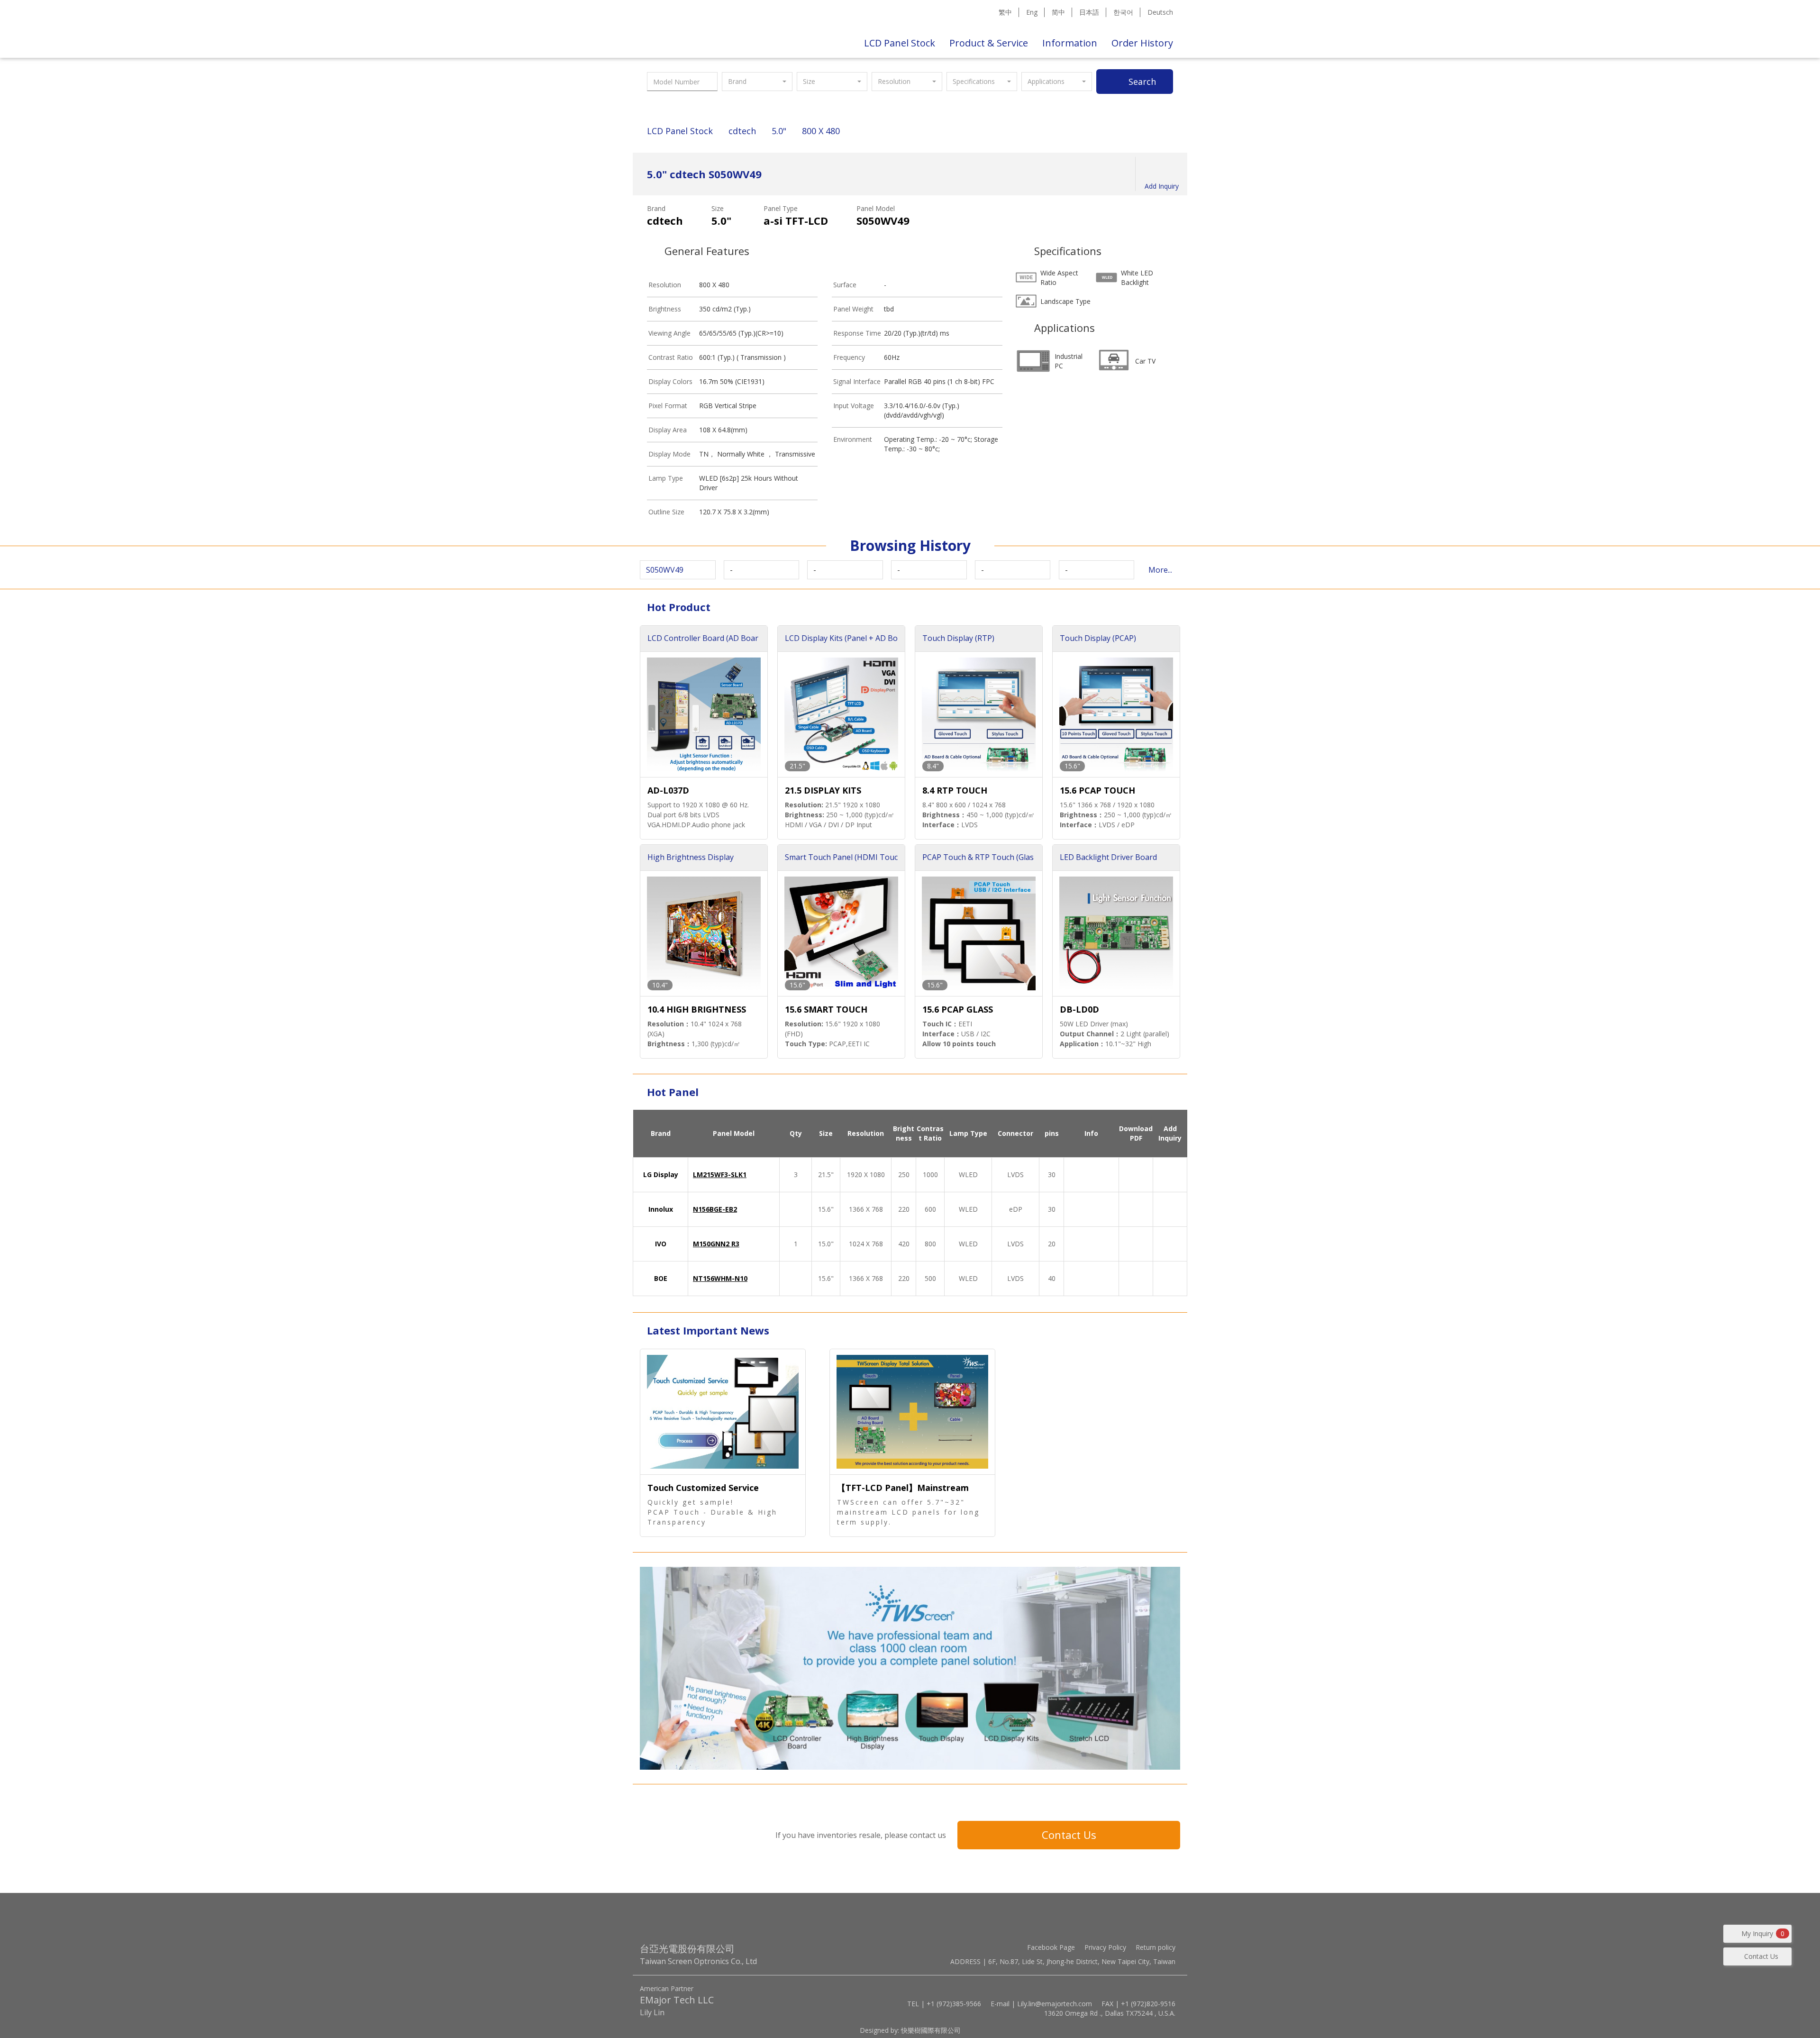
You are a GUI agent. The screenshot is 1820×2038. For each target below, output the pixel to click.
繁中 (1005, 12)
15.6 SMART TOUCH (826, 1009)
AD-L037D (668, 790)
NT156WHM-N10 (720, 1278)
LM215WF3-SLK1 (720, 1174)
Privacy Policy (1105, 1947)
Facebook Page (1051, 1947)
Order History (1142, 43)
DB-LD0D (1079, 1009)
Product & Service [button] (989, 43)
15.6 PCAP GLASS (958, 1009)
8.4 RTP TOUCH (955, 790)
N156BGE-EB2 (715, 1209)
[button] (757, 82)
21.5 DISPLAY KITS (823, 790)
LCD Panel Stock (900, 43)
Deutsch (1160, 12)
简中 (1058, 12)
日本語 (1089, 12)
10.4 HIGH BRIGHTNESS (697, 1009)
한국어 (1123, 12)
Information (1070, 43)
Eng (1032, 12)
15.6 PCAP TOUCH (1097, 790)
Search (1142, 82)
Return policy (1156, 1947)
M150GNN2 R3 (716, 1244)
